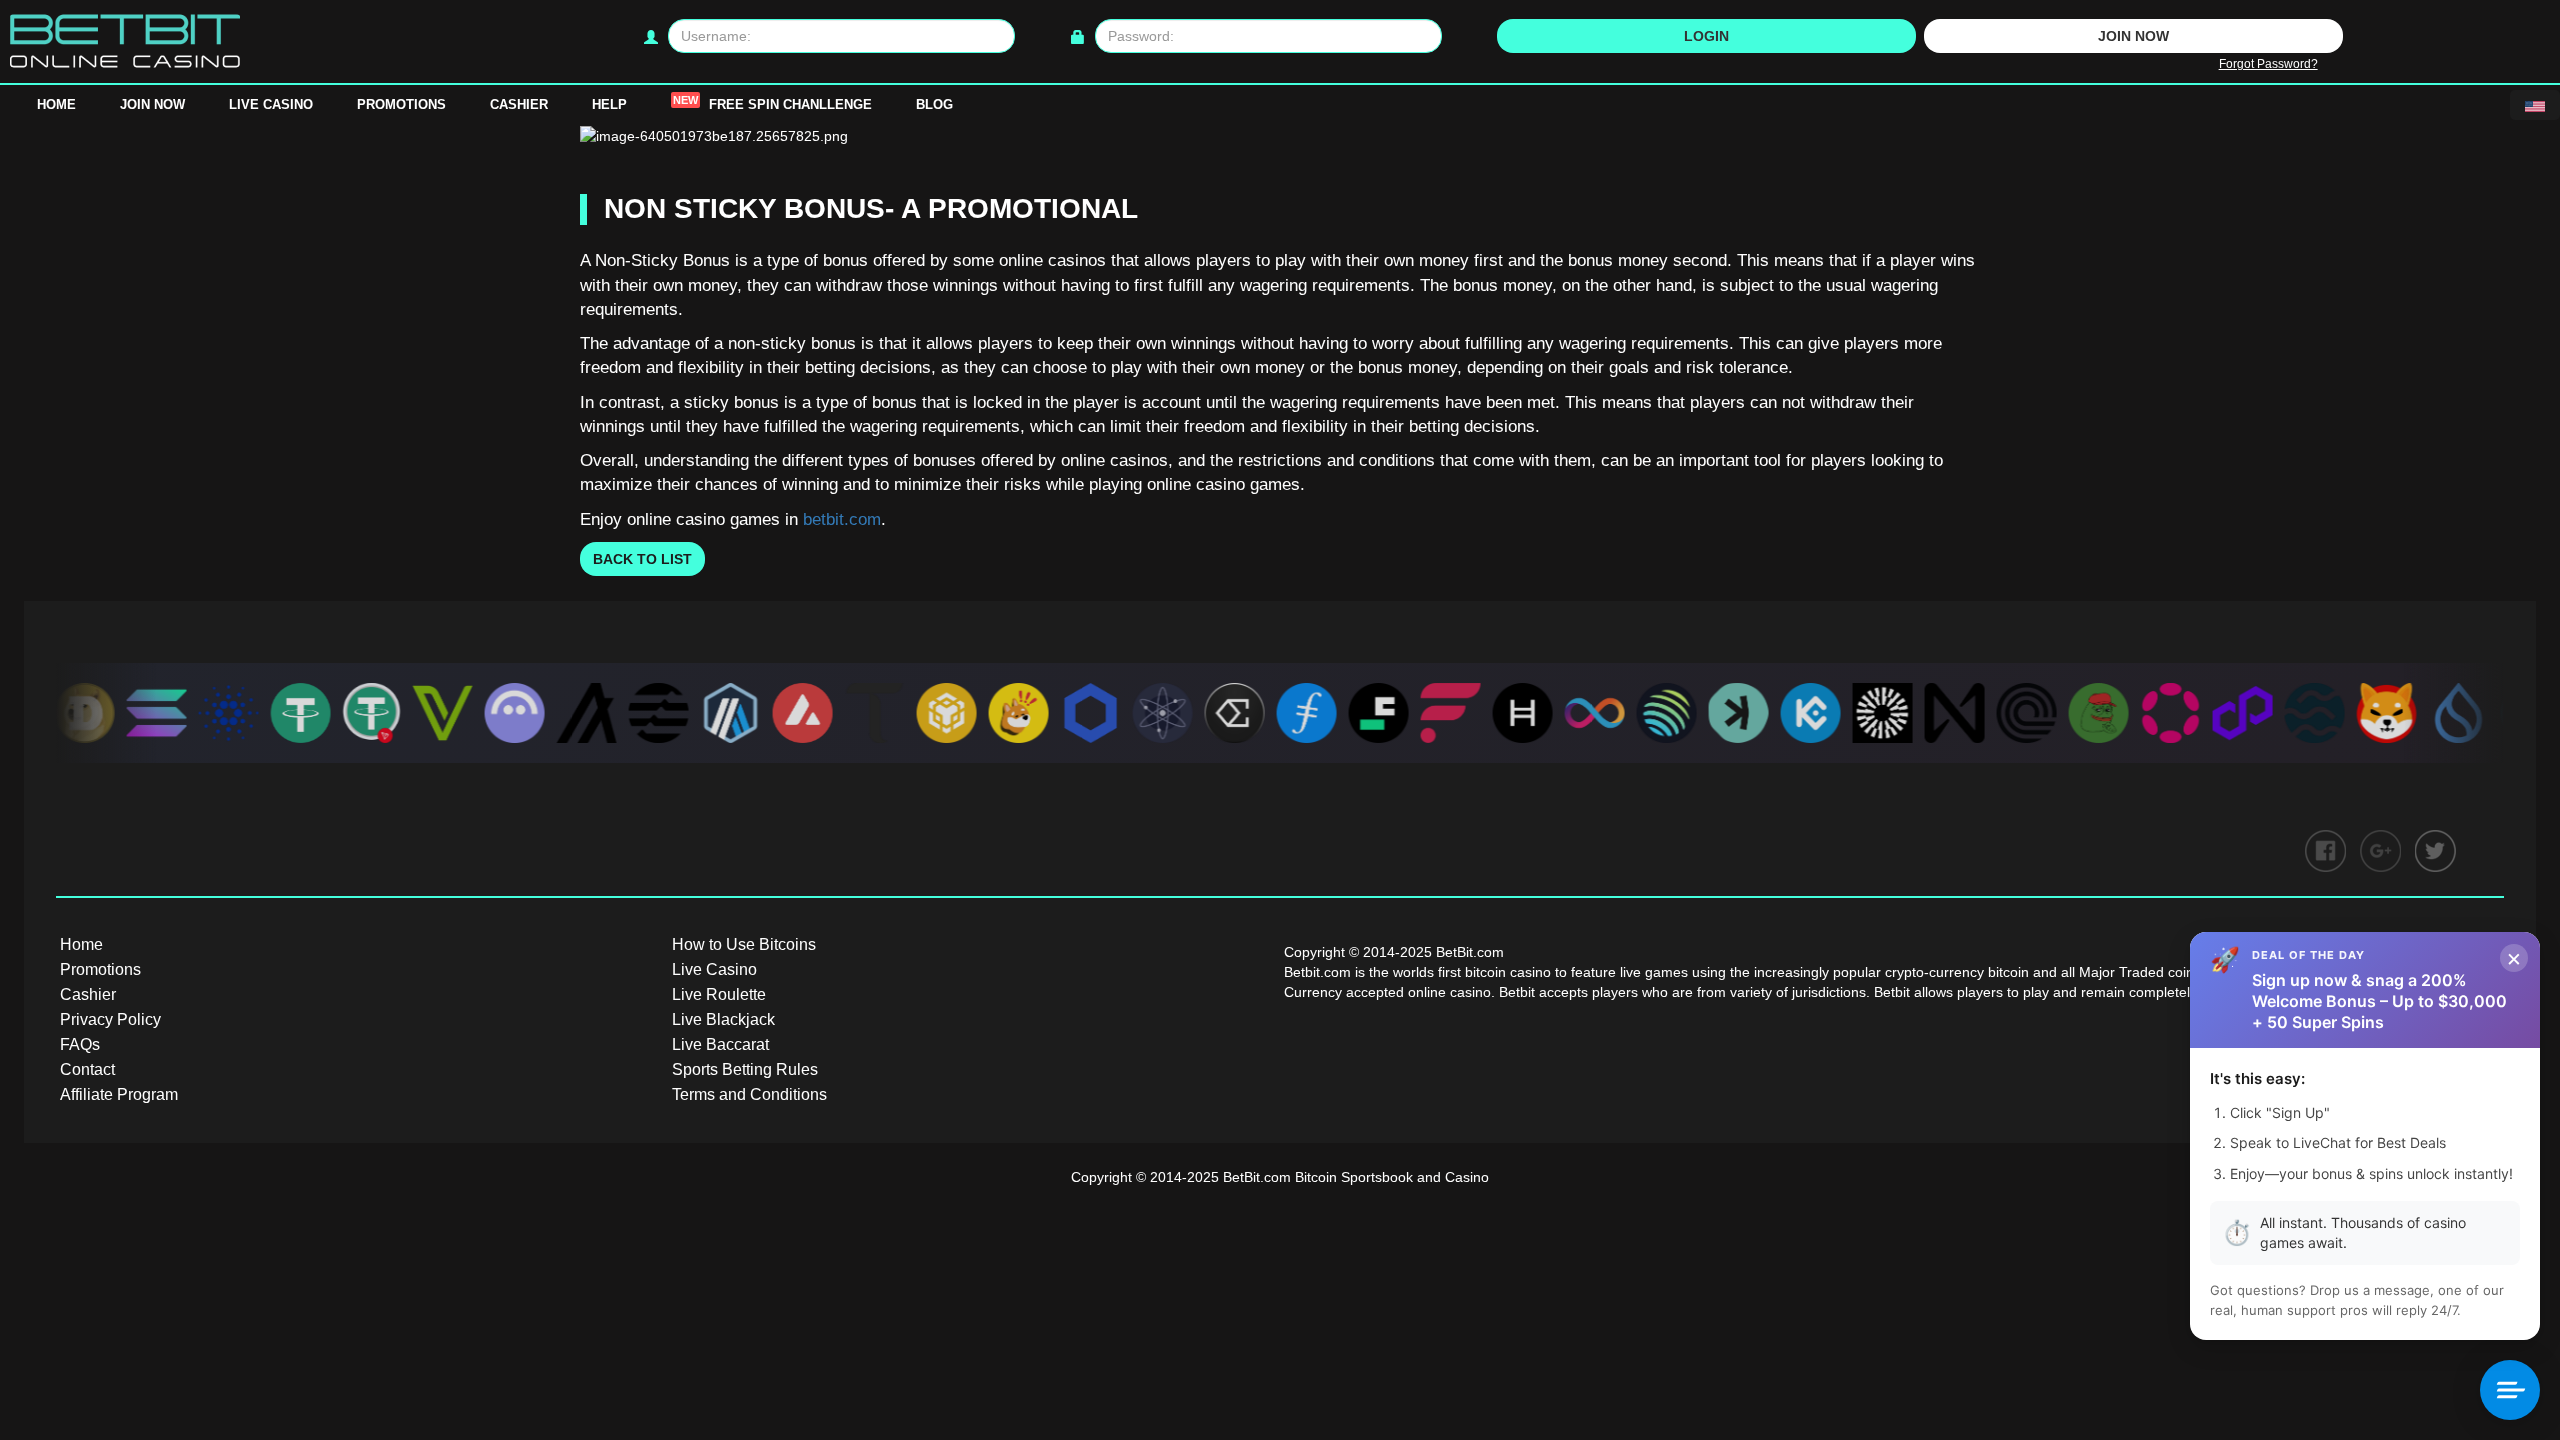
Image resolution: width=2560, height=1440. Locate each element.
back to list (642, 559)
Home (56, 104)
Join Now (152, 104)
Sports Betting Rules (745, 1069)
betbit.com (842, 519)
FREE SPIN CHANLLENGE (772, 103)
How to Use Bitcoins (744, 944)
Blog (934, 104)
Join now (2133, 36)
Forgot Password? (2268, 64)
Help (609, 104)
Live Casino (271, 104)
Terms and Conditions (749, 1094)
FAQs (80, 1044)
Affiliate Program (119, 1094)
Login (1706, 36)
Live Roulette (719, 994)
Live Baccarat (720, 1044)
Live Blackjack (723, 1019)
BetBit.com (1257, 1177)
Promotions (401, 104)
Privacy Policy (110, 1019)
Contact (87, 1069)
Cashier (519, 104)
